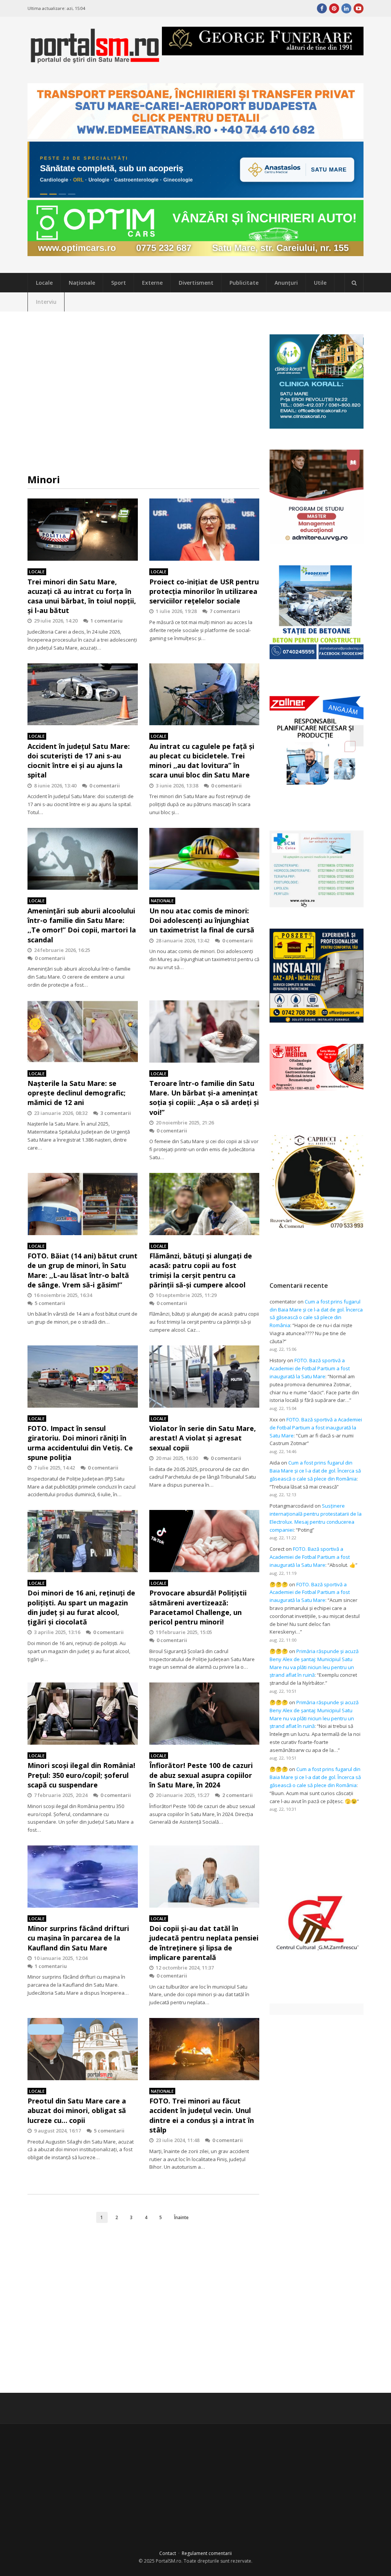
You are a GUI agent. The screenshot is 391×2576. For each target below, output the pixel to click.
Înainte (181, 2217)
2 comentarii (238, 1795)
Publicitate (244, 283)
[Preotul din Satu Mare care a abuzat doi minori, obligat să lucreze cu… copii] (83, 2049)
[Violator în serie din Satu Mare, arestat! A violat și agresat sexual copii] (204, 1377)
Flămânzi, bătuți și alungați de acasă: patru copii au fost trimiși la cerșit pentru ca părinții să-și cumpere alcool (201, 1270)
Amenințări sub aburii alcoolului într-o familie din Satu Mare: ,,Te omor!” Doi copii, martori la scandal (82, 925)
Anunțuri (286, 283)
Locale (44, 283)
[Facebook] (322, 8)
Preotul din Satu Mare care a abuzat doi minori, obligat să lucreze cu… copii (77, 2110)
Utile (320, 283)
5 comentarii (50, 1303)
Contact (168, 2553)
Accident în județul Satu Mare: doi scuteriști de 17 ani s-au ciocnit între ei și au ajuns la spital (79, 761)
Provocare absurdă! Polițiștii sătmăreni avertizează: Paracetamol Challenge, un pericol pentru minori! (198, 1607)
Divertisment (196, 283)
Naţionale (82, 283)
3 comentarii (116, 1113)
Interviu (46, 302)
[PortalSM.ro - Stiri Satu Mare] (95, 60)
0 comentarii (105, 786)
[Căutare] (354, 283)
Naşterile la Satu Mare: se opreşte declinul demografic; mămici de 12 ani (77, 1093)
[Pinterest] (334, 8)
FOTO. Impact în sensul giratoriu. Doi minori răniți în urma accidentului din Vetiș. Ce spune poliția (80, 1443)
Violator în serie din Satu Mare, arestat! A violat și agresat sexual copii (203, 1438)
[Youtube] (359, 8)
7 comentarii (225, 611)
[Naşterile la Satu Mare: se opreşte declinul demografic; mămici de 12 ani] (83, 1032)
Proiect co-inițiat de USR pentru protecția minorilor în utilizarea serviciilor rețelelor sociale (204, 591)
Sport (119, 283)
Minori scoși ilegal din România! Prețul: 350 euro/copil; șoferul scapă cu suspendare (81, 1775)
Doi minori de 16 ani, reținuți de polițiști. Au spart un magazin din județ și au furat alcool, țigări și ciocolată (81, 1607)
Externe (152, 283)
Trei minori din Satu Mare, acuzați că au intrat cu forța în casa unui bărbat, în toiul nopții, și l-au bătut (82, 596)
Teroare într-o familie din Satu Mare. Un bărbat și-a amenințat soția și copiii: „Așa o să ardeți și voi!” (204, 1098)
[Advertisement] (144, 392)
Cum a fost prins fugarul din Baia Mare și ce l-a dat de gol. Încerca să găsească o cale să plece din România (315, 1471)
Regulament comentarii (207, 2553)
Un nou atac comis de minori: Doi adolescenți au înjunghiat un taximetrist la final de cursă (202, 920)
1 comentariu (107, 621)
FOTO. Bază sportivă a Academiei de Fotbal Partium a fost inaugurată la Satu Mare (310, 1368)
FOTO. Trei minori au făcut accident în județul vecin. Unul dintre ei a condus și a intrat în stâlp (202, 2115)
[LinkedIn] (346, 8)
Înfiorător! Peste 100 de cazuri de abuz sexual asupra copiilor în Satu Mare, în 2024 (201, 1775)
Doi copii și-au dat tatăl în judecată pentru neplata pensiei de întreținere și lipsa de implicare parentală (204, 1943)
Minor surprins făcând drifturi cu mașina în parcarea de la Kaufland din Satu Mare (78, 1938)
